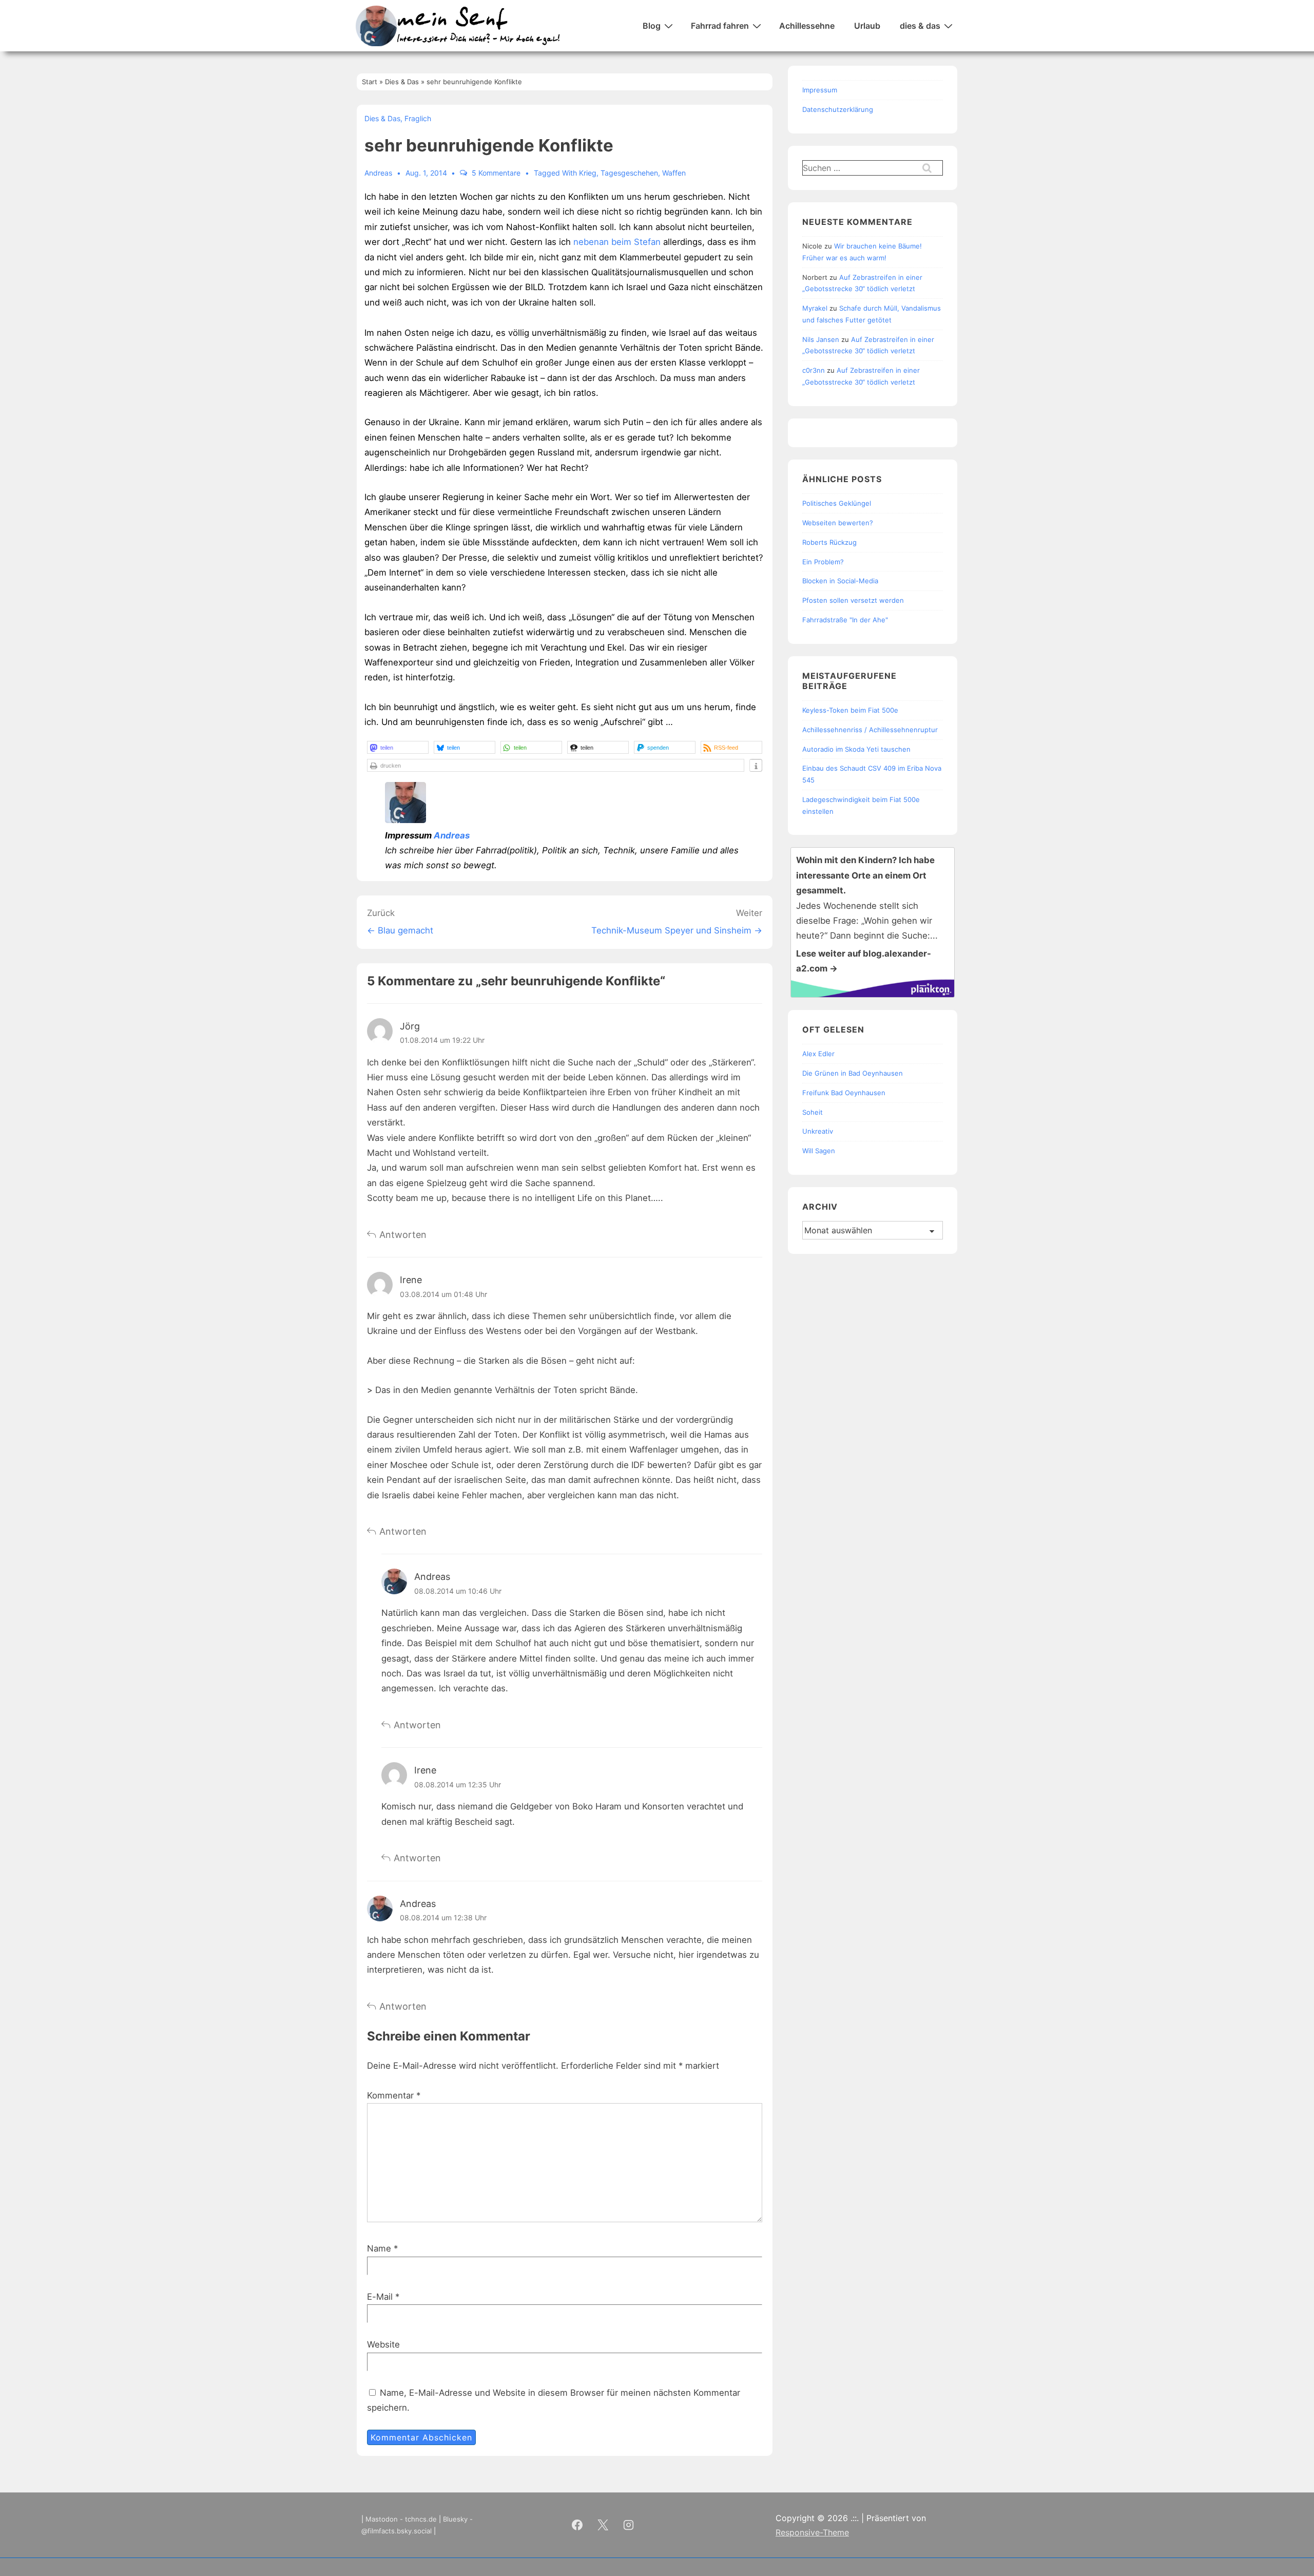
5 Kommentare (496, 173)
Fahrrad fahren (720, 26)
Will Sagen (819, 1151)
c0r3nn (814, 370)
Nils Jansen (821, 339)
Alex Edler (818, 1054)
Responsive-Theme (812, 2532)
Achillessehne (807, 26)
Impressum (820, 90)
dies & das (920, 26)
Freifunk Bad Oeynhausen (844, 1093)
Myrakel (815, 308)
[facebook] (577, 2525)
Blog (652, 26)
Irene (411, 1280)
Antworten (403, 1235)
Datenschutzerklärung (838, 109)
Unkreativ (818, 1131)
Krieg (588, 173)
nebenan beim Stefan (617, 242)
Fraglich (418, 118)
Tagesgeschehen (629, 173)
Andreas (452, 835)
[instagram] (629, 2525)
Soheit (813, 1112)
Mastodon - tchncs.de (401, 2519)
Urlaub (867, 26)
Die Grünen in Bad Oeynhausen (853, 1073)
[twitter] (603, 2525)
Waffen (674, 173)
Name (379, 2248)
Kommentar (394, 2095)
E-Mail (380, 2297)
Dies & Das (382, 118)
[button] (398, 747)
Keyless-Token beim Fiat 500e (850, 710)
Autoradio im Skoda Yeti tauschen (856, 749)
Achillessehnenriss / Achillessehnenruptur (870, 730)
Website (383, 2344)
